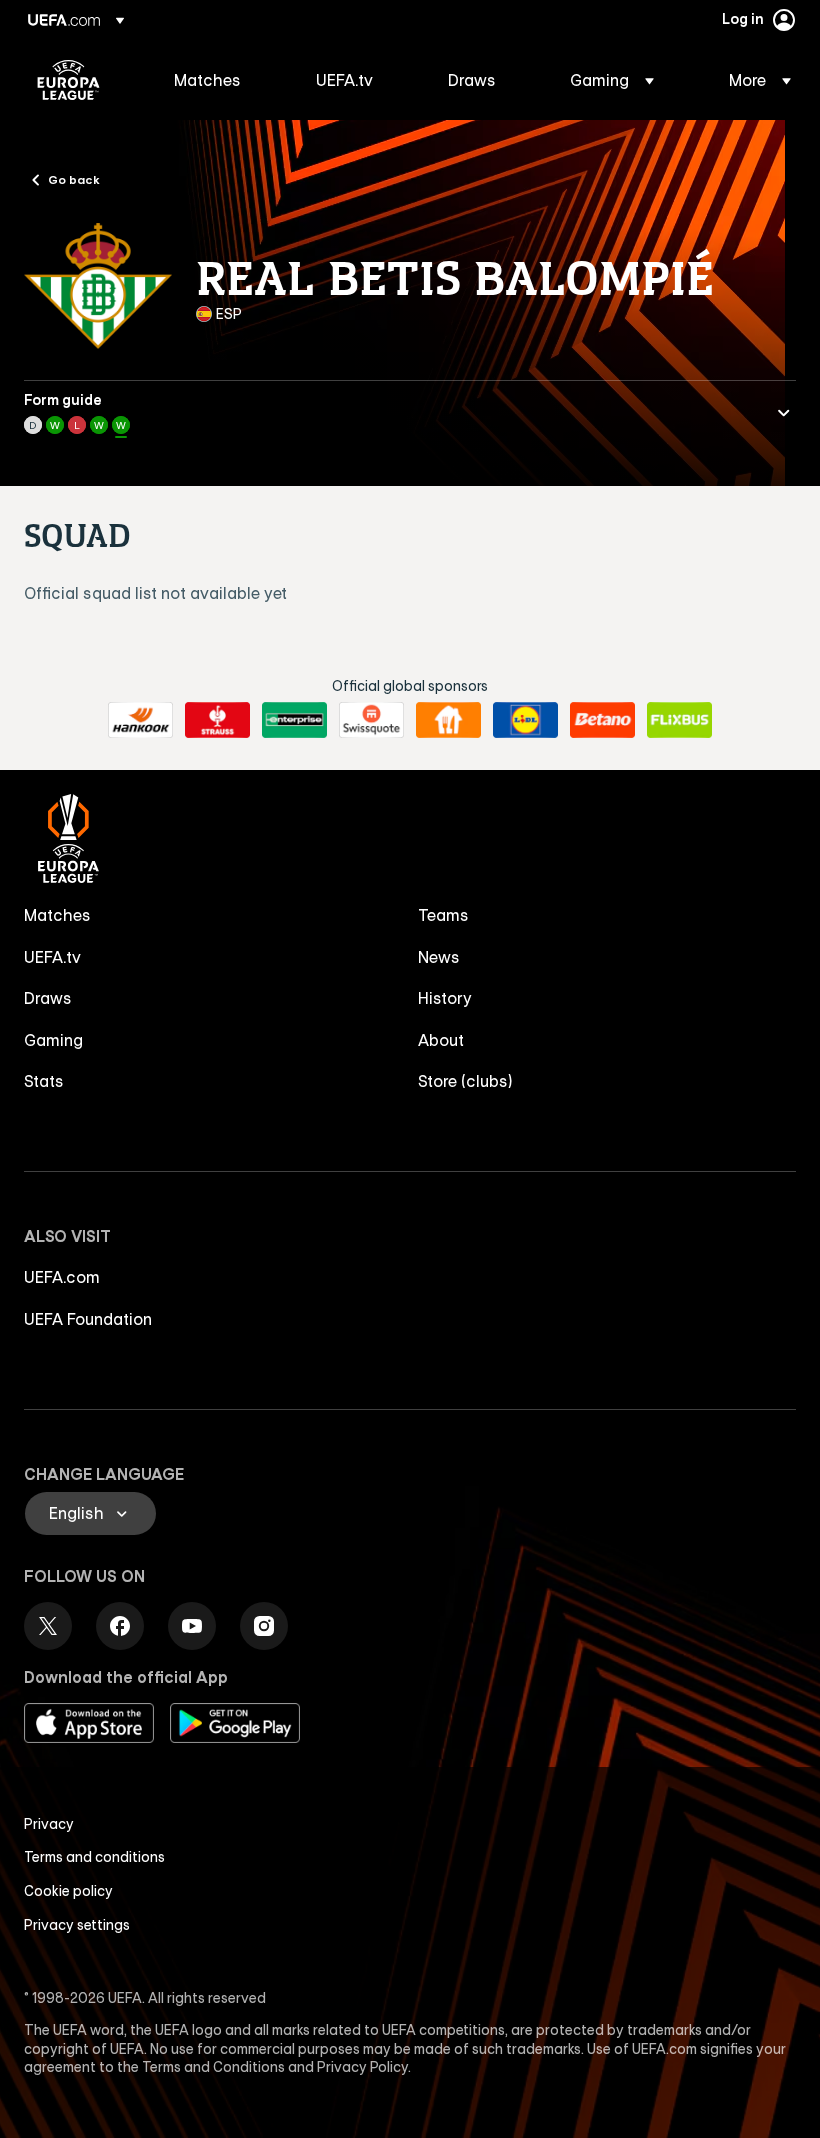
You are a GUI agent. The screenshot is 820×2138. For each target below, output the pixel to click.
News (439, 957)
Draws (48, 998)
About (441, 1040)
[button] (612, 80)
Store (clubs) (465, 1081)
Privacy (49, 1824)
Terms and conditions (94, 1857)
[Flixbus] (679, 720)
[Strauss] (217, 720)
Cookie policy (68, 1891)
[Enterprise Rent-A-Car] (294, 720)
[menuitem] (220, 80)
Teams (443, 915)
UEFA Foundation (88, 1319)
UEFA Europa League (68, 80)
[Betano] (602, 720)
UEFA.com (62, 1277)
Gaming (53, 1040)
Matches (57, 915)
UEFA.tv (52, 957)
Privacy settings (77, 1925)
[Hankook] (140, 720)
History (445, 998)
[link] (207, 80)
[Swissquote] (371, 720)
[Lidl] (525, 720)
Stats (44, 1081)
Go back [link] (74, 179)
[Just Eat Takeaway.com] (448, 720)
